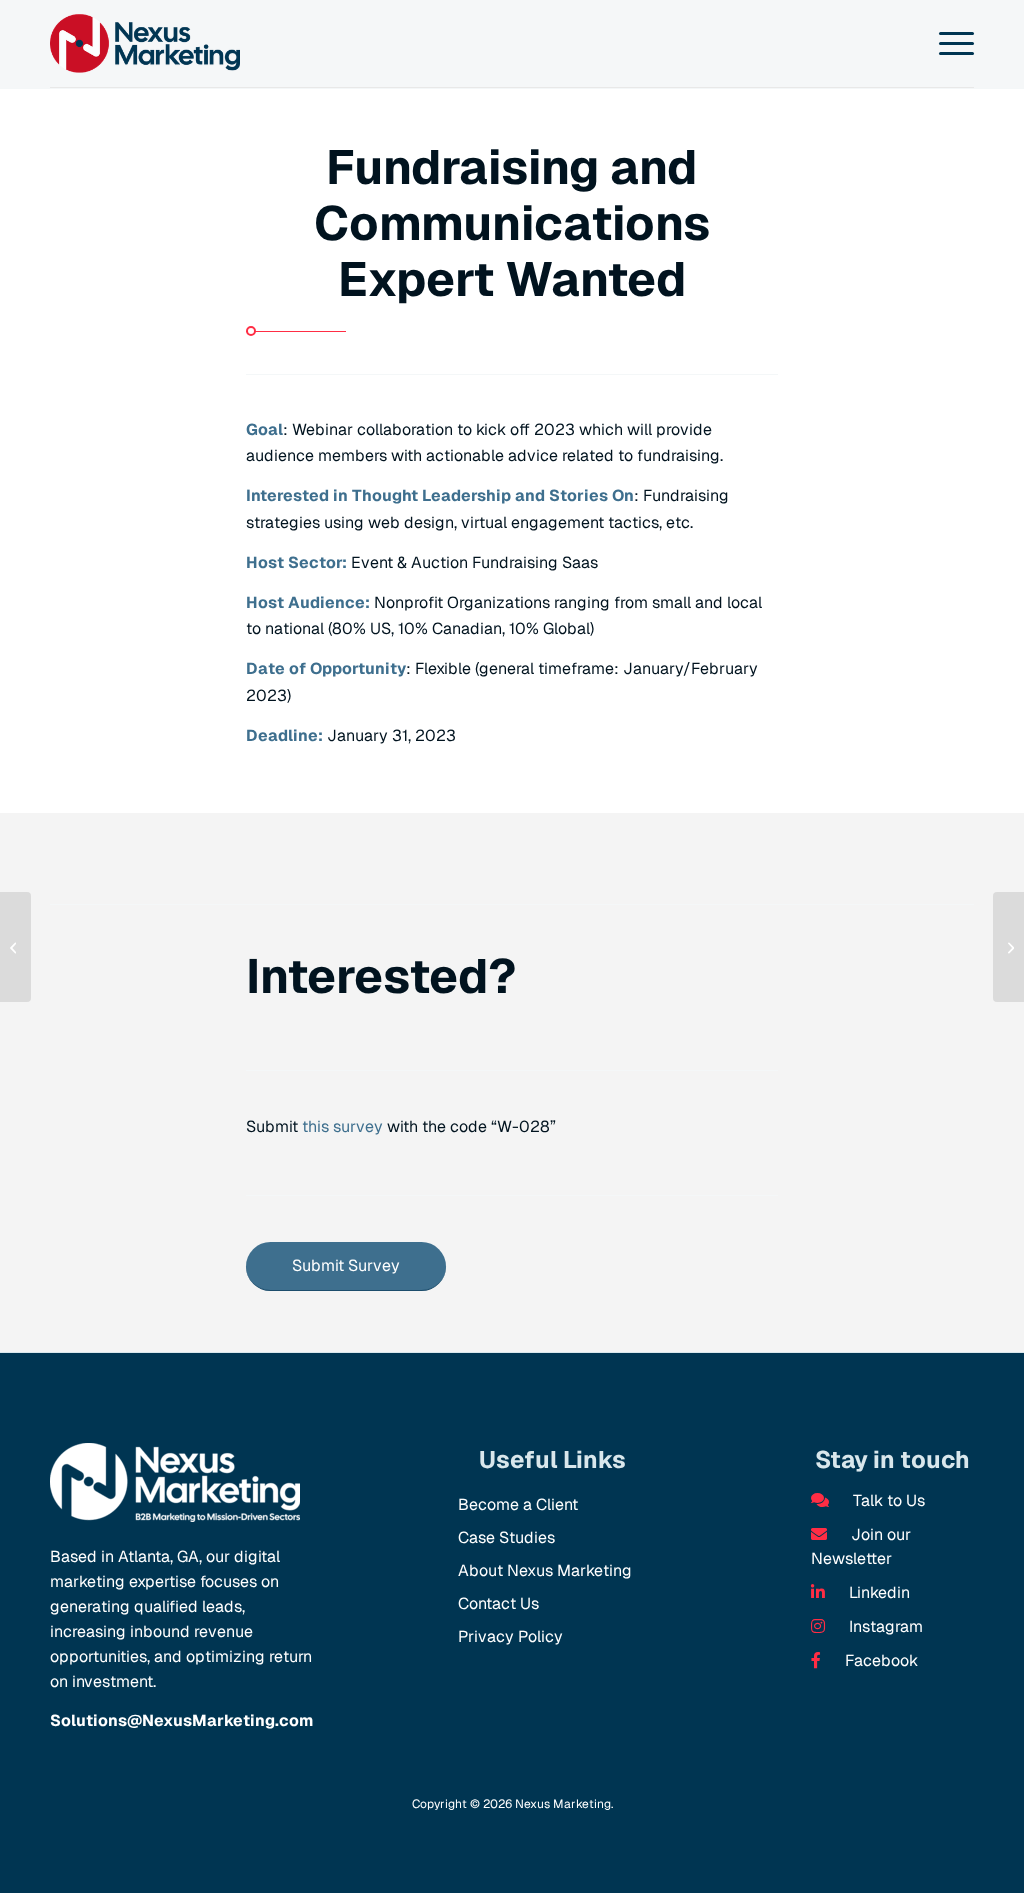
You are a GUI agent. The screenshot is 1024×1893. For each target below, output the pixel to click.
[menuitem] (952, 44)
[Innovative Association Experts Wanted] (15, 947)
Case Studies (506, 1537)
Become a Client (518, 1504)
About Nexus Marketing (545, 1570)
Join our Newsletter (861, 1546)
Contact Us (498, 1603)
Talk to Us (887, 1500)
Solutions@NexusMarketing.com (181, 1720)
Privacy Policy (510, 1636)
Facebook (879, 1660)
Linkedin (877, 1592)
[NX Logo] (145, 43)
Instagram (884, 1626)
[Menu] (952, 44)
